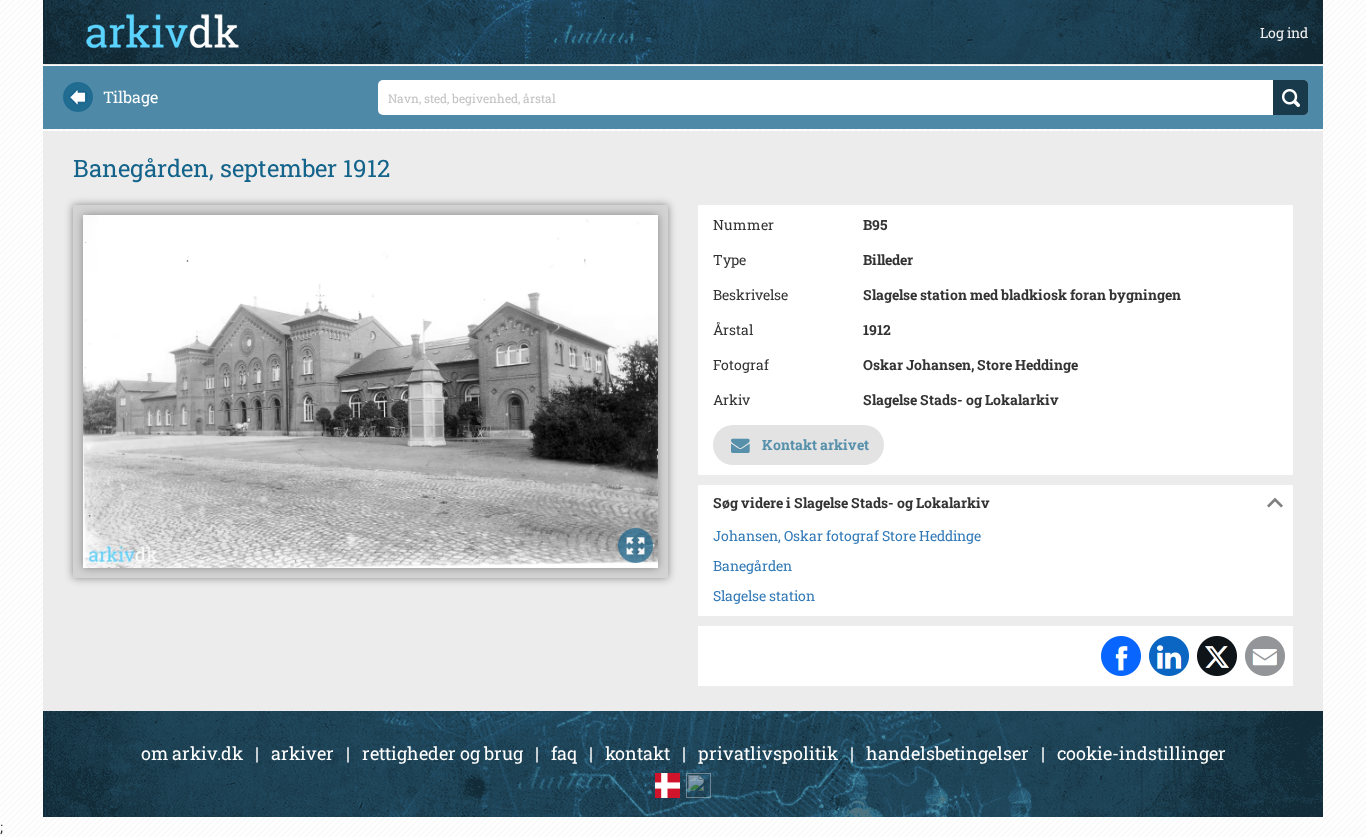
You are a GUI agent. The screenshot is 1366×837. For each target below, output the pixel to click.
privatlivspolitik (768, 753)
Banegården (752, 565)
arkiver (302, 753)
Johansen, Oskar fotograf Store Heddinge (847, 535)
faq (564, 753)
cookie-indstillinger (1141, 753)
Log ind (1284, 32)
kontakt (637, 753)
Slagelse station (764, 595)
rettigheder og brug (442, 753)
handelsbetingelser (947, 753)
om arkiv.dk (192, 753)
